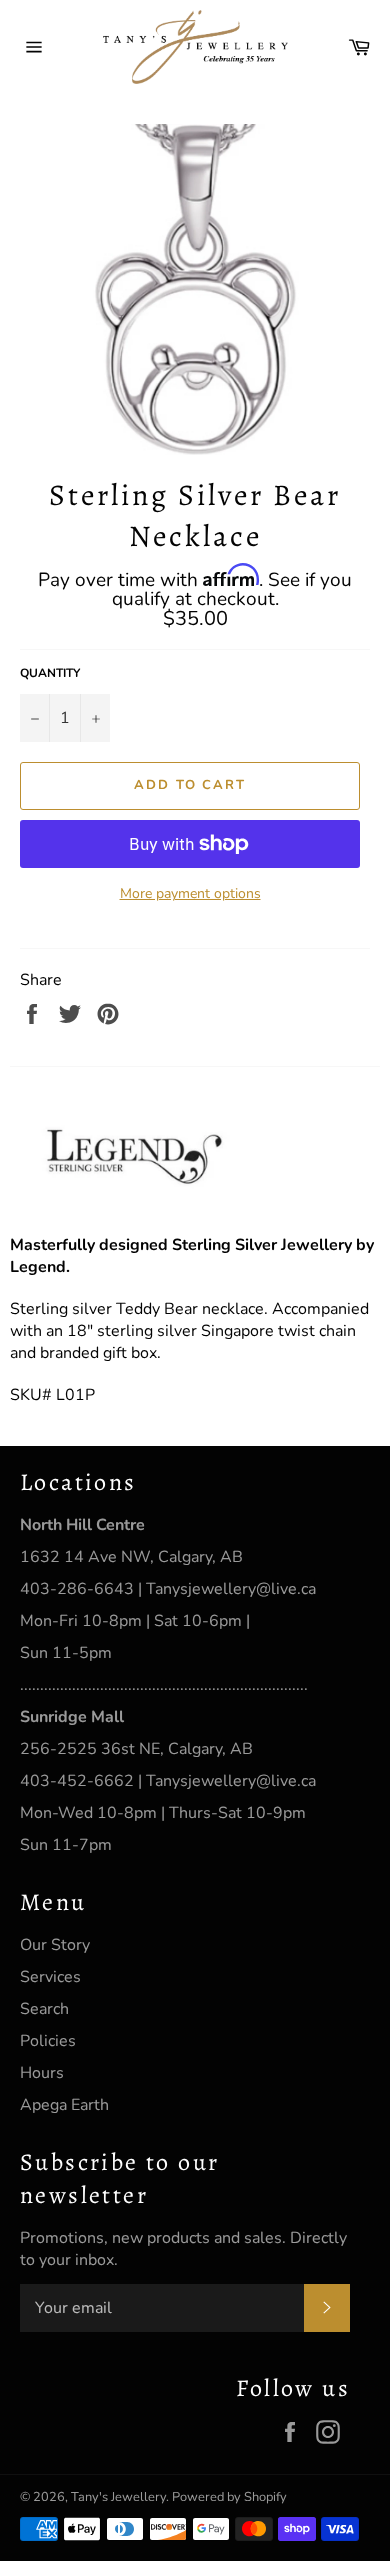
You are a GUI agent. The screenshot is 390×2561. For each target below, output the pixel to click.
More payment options (190, 893)
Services (50, 1977)
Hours (42, 2073)
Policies (48, 2041)
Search (44, 2009)
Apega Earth (64, 2105)
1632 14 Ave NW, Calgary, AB (131, 1557)
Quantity (50, 673)
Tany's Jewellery (118, 2497)
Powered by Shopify (229, 2497)
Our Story (55, 1945)
